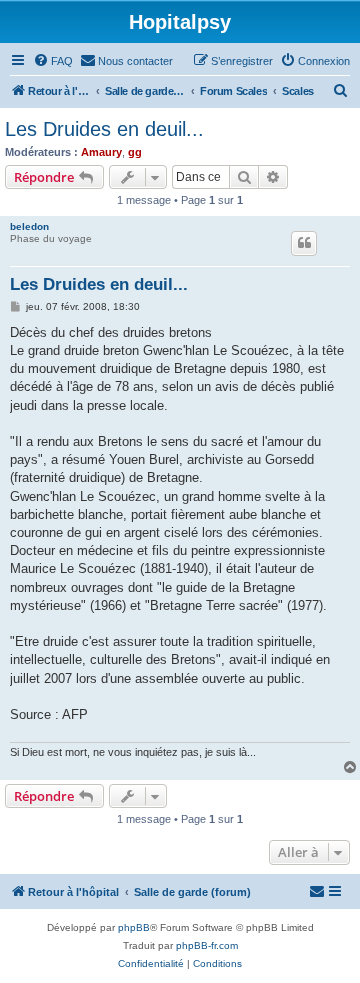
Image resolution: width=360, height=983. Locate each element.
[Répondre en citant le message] (304, 243)
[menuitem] (53, 61)
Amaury (101, 152)
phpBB (134, 927)
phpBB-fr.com (207, 945)
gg (135, 152)
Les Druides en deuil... (104, 129)
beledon (29, 226)
